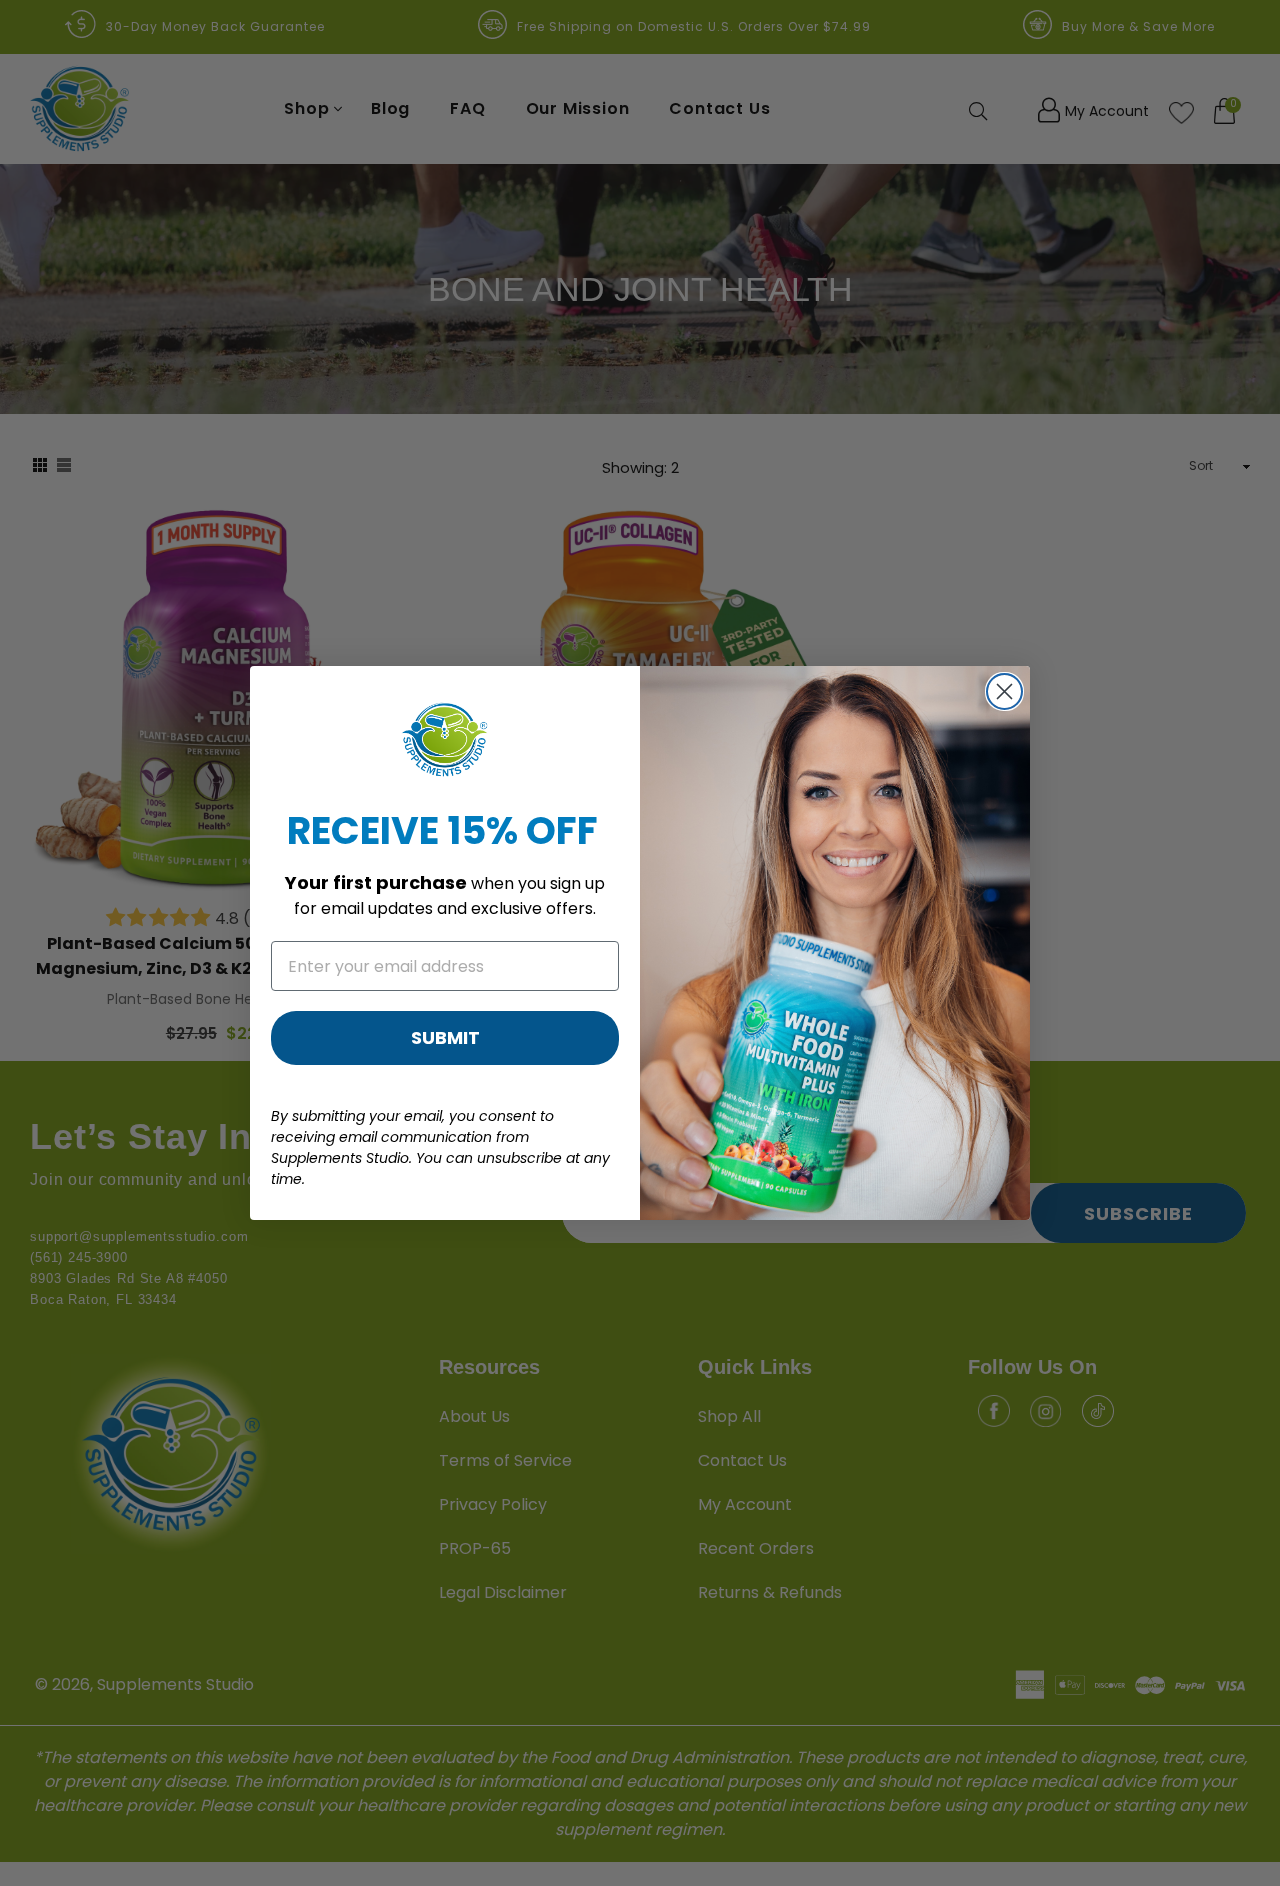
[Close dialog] (1004, 691)
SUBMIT (445, 1037)
